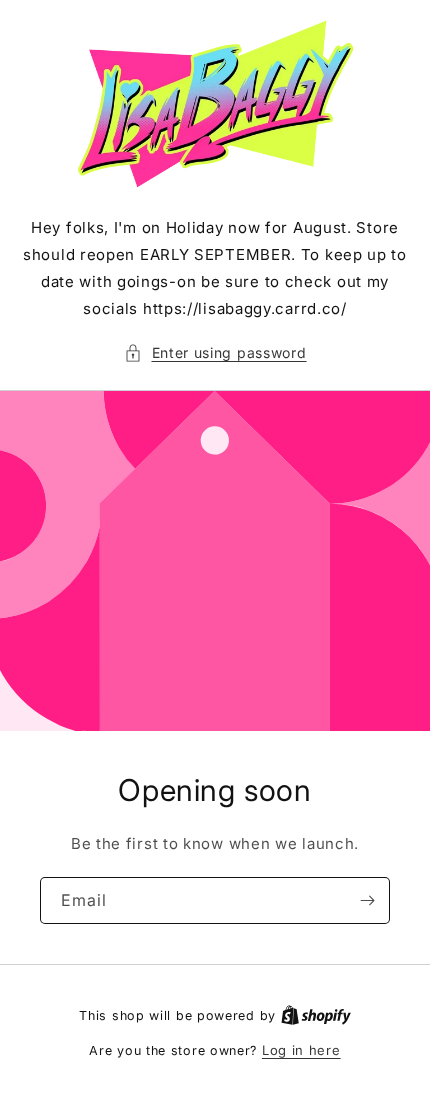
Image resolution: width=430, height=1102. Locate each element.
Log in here (301, 1050)
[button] (215, 352)
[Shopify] (316, 1015)
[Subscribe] (367, 900)
